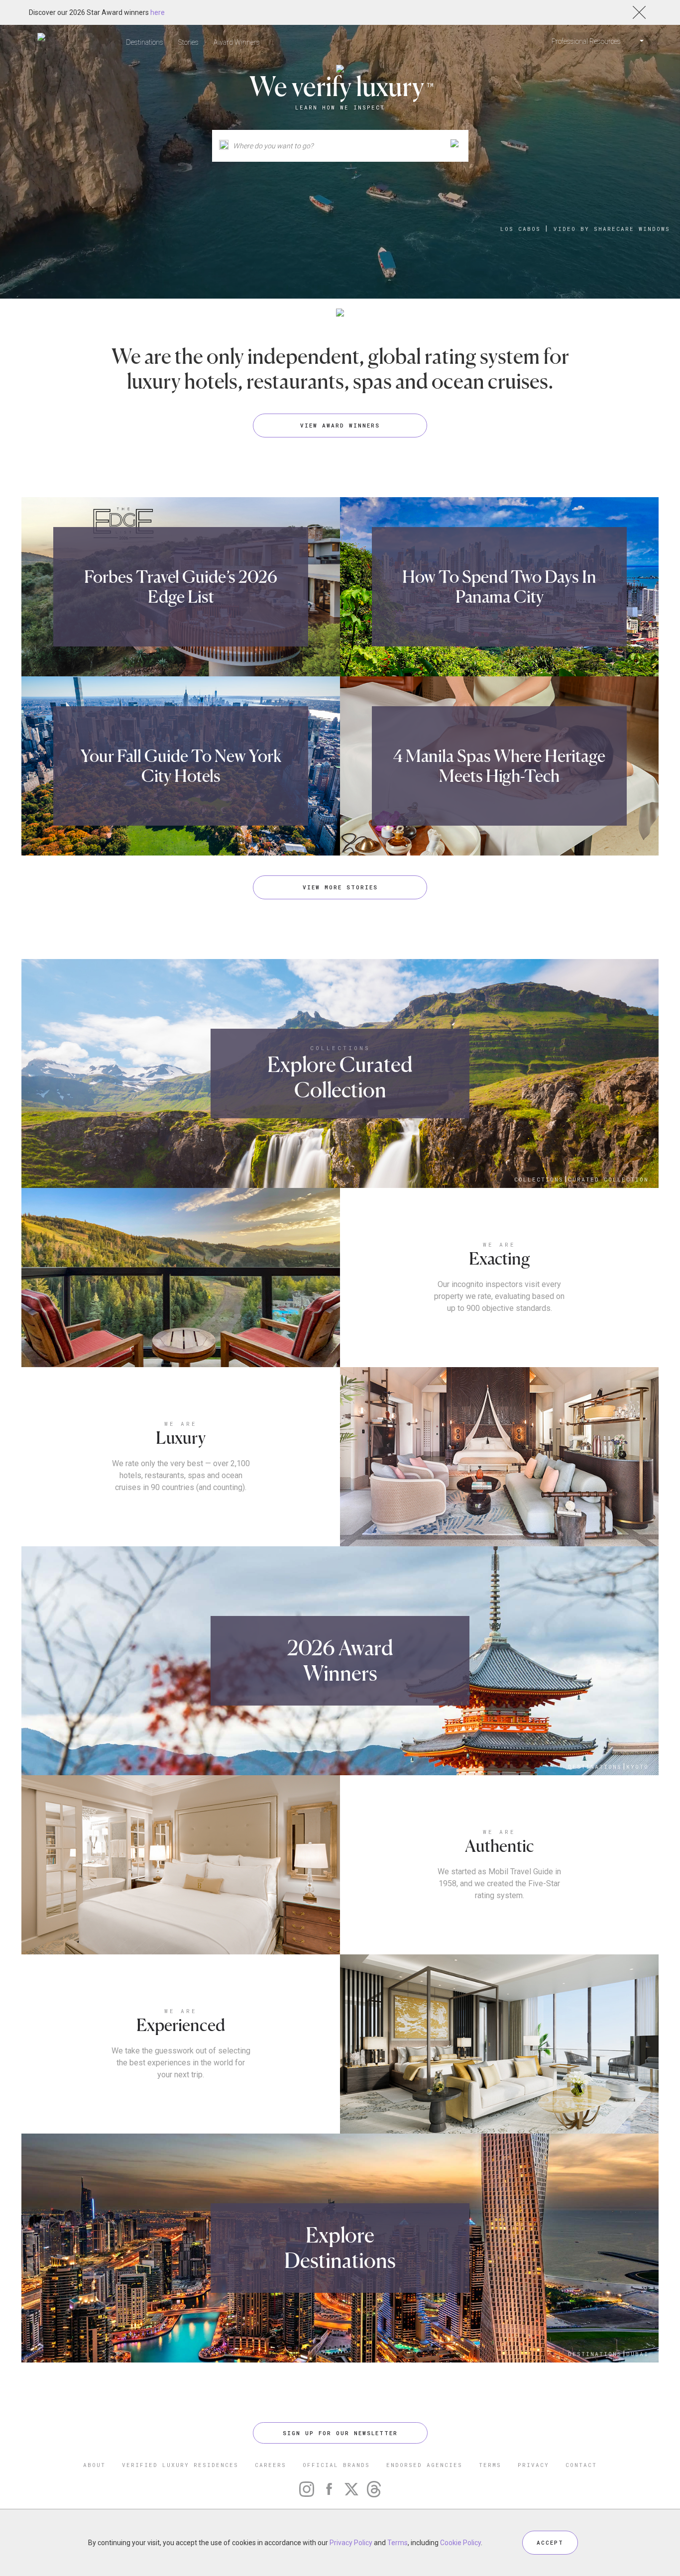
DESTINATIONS (595, 1767)
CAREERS (271, 2465)
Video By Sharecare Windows (612, 229)
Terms (397, 2543)
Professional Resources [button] (587, 41)
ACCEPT (550, 2542)
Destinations (145, 42)
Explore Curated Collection (340, 1077)
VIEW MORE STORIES (340, 887)
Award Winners (237, 42)
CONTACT (581, 2465)
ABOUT (94, 2465)
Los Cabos (520, 229)
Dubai (637, 2354)
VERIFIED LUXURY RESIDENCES (180, 2465)
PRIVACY (533, 2465)
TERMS (490, 2465)
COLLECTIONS (340, 1048)
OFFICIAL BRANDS (336, 2465)
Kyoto (637, 1767)
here (158, 12)
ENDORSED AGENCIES (424, 2465)
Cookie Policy (460, 2543)
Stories (188, 42)
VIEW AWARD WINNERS (340, 425)
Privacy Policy (351, 2543)
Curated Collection (608, 1179)
